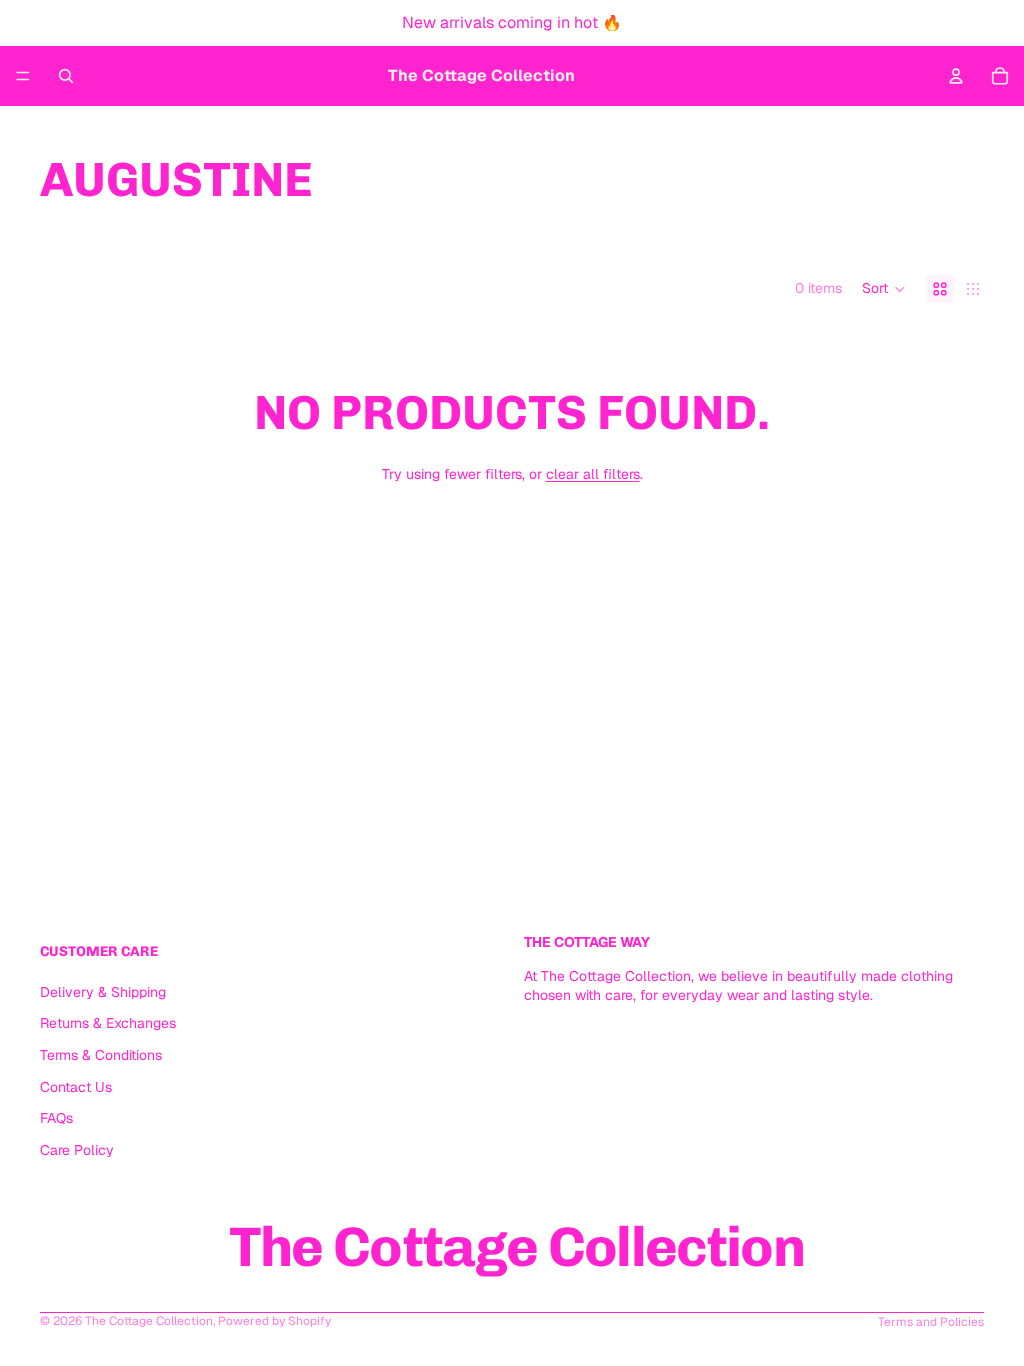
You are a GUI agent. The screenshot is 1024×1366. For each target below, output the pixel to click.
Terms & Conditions (101, 1055)
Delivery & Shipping (103, 991)
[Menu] (23, 76)
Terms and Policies (931, 1322)
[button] (884, 289)
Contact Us (76, 1086)
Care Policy (77, 1149)
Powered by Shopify (274, 1321)
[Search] (66, 76)
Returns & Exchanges (108, 1023)
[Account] (956, 76)
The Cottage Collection (149, 1321)
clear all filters (593, 474)
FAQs (56, 1118)
